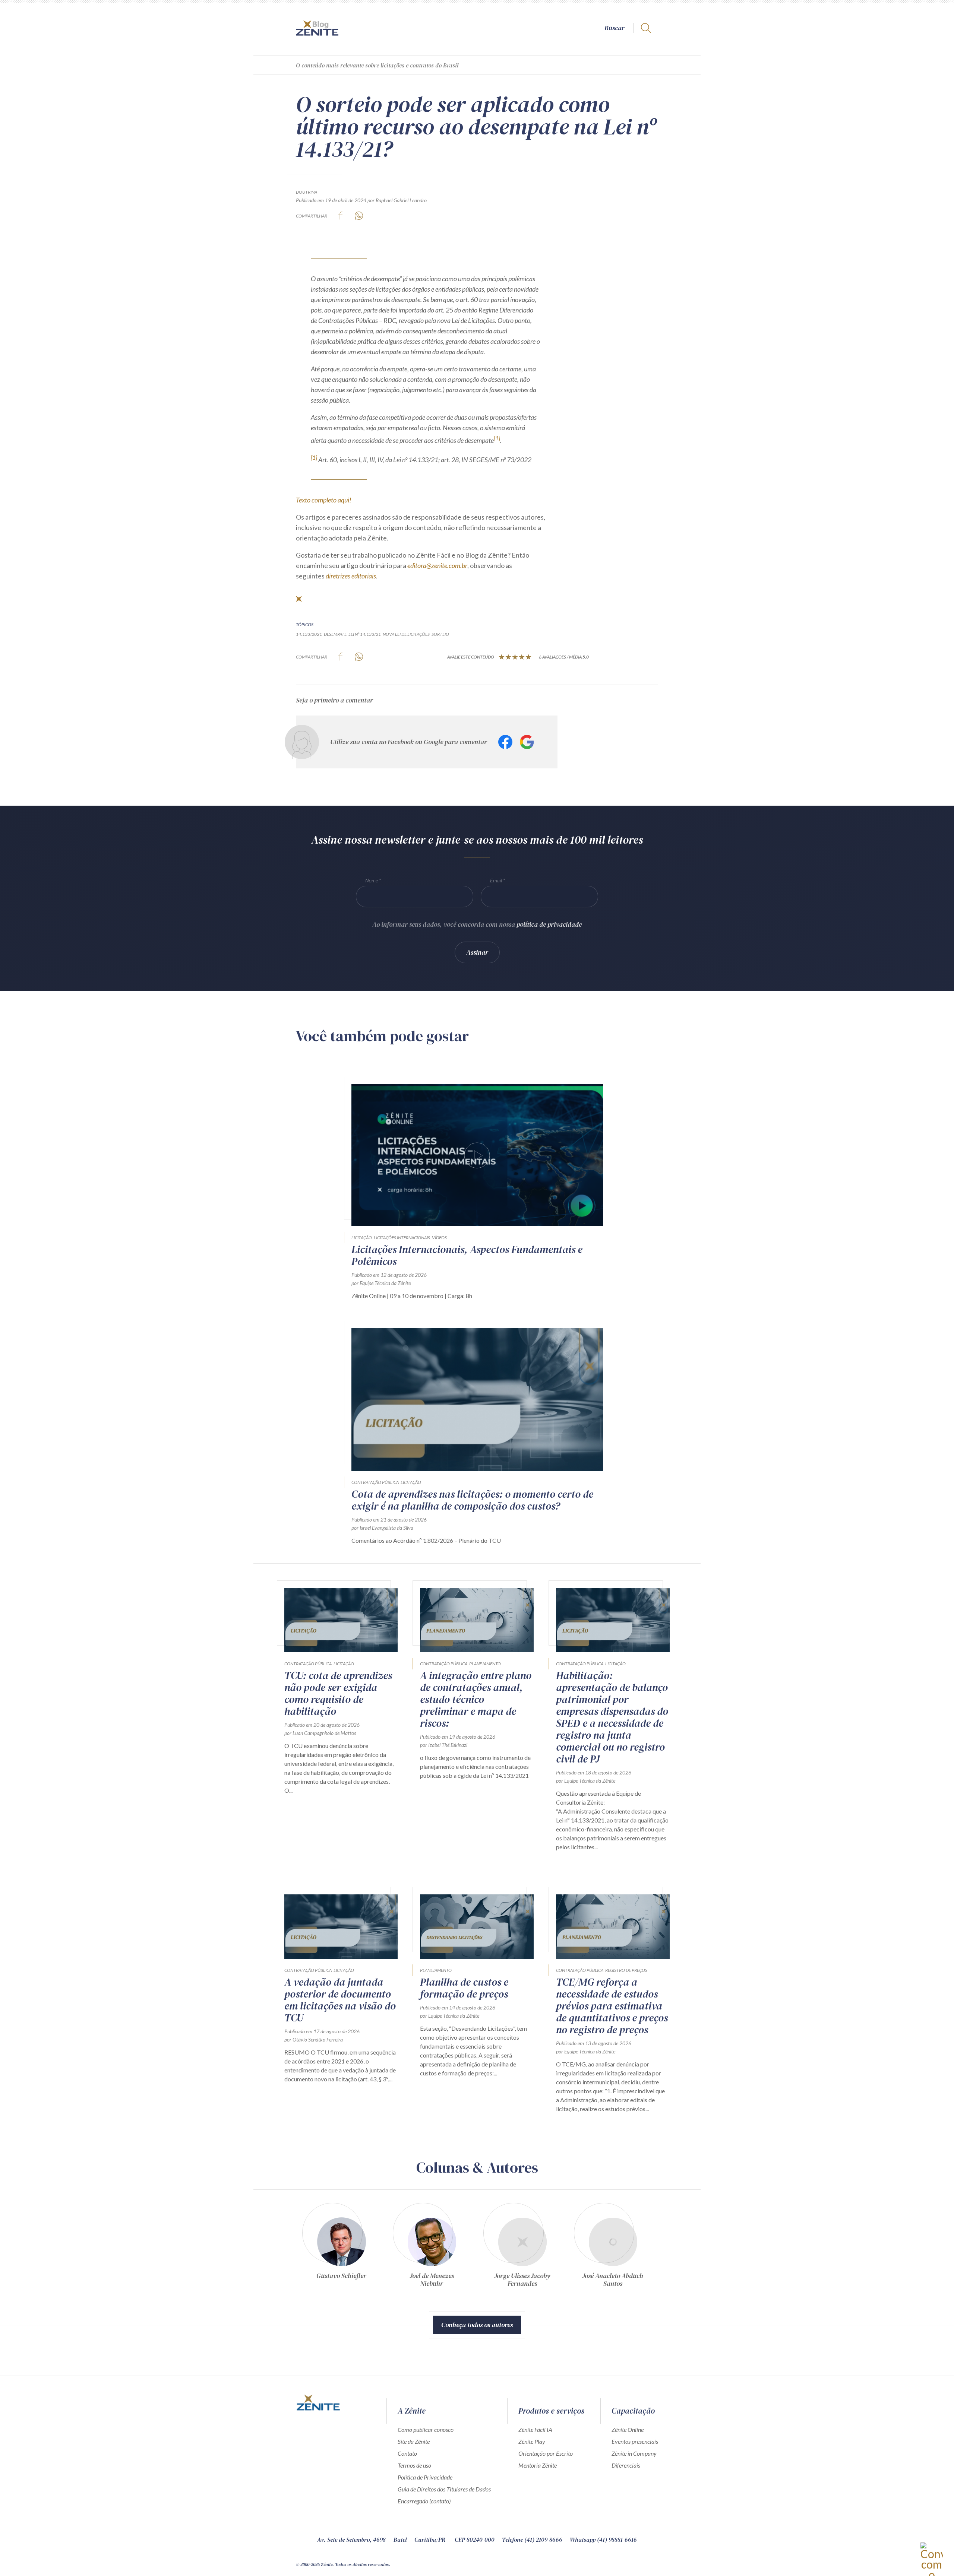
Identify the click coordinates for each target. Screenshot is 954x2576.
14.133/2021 (309, 634)
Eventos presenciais (635, 2441)
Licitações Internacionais (402, 1238)
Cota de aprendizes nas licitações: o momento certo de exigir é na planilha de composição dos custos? (472, 1500)
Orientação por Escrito (546, 2453)
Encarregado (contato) (424, 2501)
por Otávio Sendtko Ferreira (314, 2039)
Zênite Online (628, 2429)
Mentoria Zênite (538, 2465)
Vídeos (439, 1238)
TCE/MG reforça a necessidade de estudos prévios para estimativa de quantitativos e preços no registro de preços (612, 2006)
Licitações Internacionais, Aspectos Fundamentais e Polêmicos (467, 1255)
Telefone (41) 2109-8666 (532, 2539)
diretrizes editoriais (351, 576)
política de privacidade (549, 924)
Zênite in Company (634, 2453)
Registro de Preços (626, 1970)
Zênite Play (532, 2441)
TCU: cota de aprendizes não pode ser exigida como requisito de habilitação (338, 1693)
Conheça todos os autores (477, 2325)
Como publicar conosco (426, 2429)
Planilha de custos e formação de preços (464, 1988)
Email (496, 880)
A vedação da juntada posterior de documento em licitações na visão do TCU (340, 2000)
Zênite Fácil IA (535, 2429)
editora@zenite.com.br (437, 565)
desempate (335, 634)
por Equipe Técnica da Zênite (381, 1283)
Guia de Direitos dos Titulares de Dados (444, 2489)
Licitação (362, 1238)
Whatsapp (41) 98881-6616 (603, 2539)
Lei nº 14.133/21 (365, 634)
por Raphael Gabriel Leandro (397, 200)
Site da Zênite (414, 2441)
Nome (372, 880)
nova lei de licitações (406, 634)
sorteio (440, 634)
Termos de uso (414, 2465)
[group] (341, 2248)
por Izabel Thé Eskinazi (444, 1745)
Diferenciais (626, 2465)
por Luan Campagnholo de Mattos (320, 1733)
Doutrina (307, 192)
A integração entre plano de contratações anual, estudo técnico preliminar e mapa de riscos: (476, 1699)
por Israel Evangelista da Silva (382, 1528)
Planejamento (485, 1664)
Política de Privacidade (425, 2477)
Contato (407, 2453)
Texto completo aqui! (324, 500)
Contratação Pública (375, 1482)
